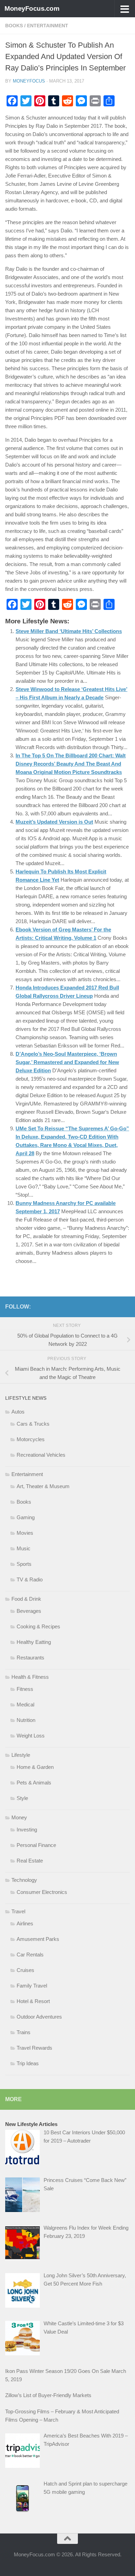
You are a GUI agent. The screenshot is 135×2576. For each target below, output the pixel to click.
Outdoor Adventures (39, 2017)
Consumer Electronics (42, 1892)
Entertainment (48, 26)
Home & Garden (35, 1767)
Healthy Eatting (34, 1642)
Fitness (25, 1689)
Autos (18, 1412)
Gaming (26, 1517)
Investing (27, 1830)
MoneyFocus (29, 81)
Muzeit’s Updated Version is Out (54, 822)
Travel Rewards (34, 2048)
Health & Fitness (30, 1677)
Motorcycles (31, 1439)
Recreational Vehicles (41, 1455)
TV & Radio (30, 1579)
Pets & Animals (34, 1783)
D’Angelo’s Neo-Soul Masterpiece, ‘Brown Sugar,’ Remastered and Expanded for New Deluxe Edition (67, 1062)
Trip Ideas (28, 2063)
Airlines (25, 1923)
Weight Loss (31, 1736)
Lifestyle (21, 1755)
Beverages (29, 1611)
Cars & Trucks (33, 1424)
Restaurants (30, 1658)
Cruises (25, 1970)
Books (14, 26)
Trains (24, 2032)
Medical (25, 1704)
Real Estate (30, 1861)
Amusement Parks (38, 1939)
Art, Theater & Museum (43, 1486)
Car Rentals (30, 1955)
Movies (25, 1533)
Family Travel (32, 1986)
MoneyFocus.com (32, 8)
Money (19, 1817)
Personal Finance (36, 1845)
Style (22, 1798)
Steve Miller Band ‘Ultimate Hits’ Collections (69, 631)
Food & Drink (26, 1599)
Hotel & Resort (33, 2001)
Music (24, 1548)
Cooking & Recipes (38, 1626)
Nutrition (26, 1720)
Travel (18, 1911)
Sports (24, 1564)
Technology (24, 1880)
